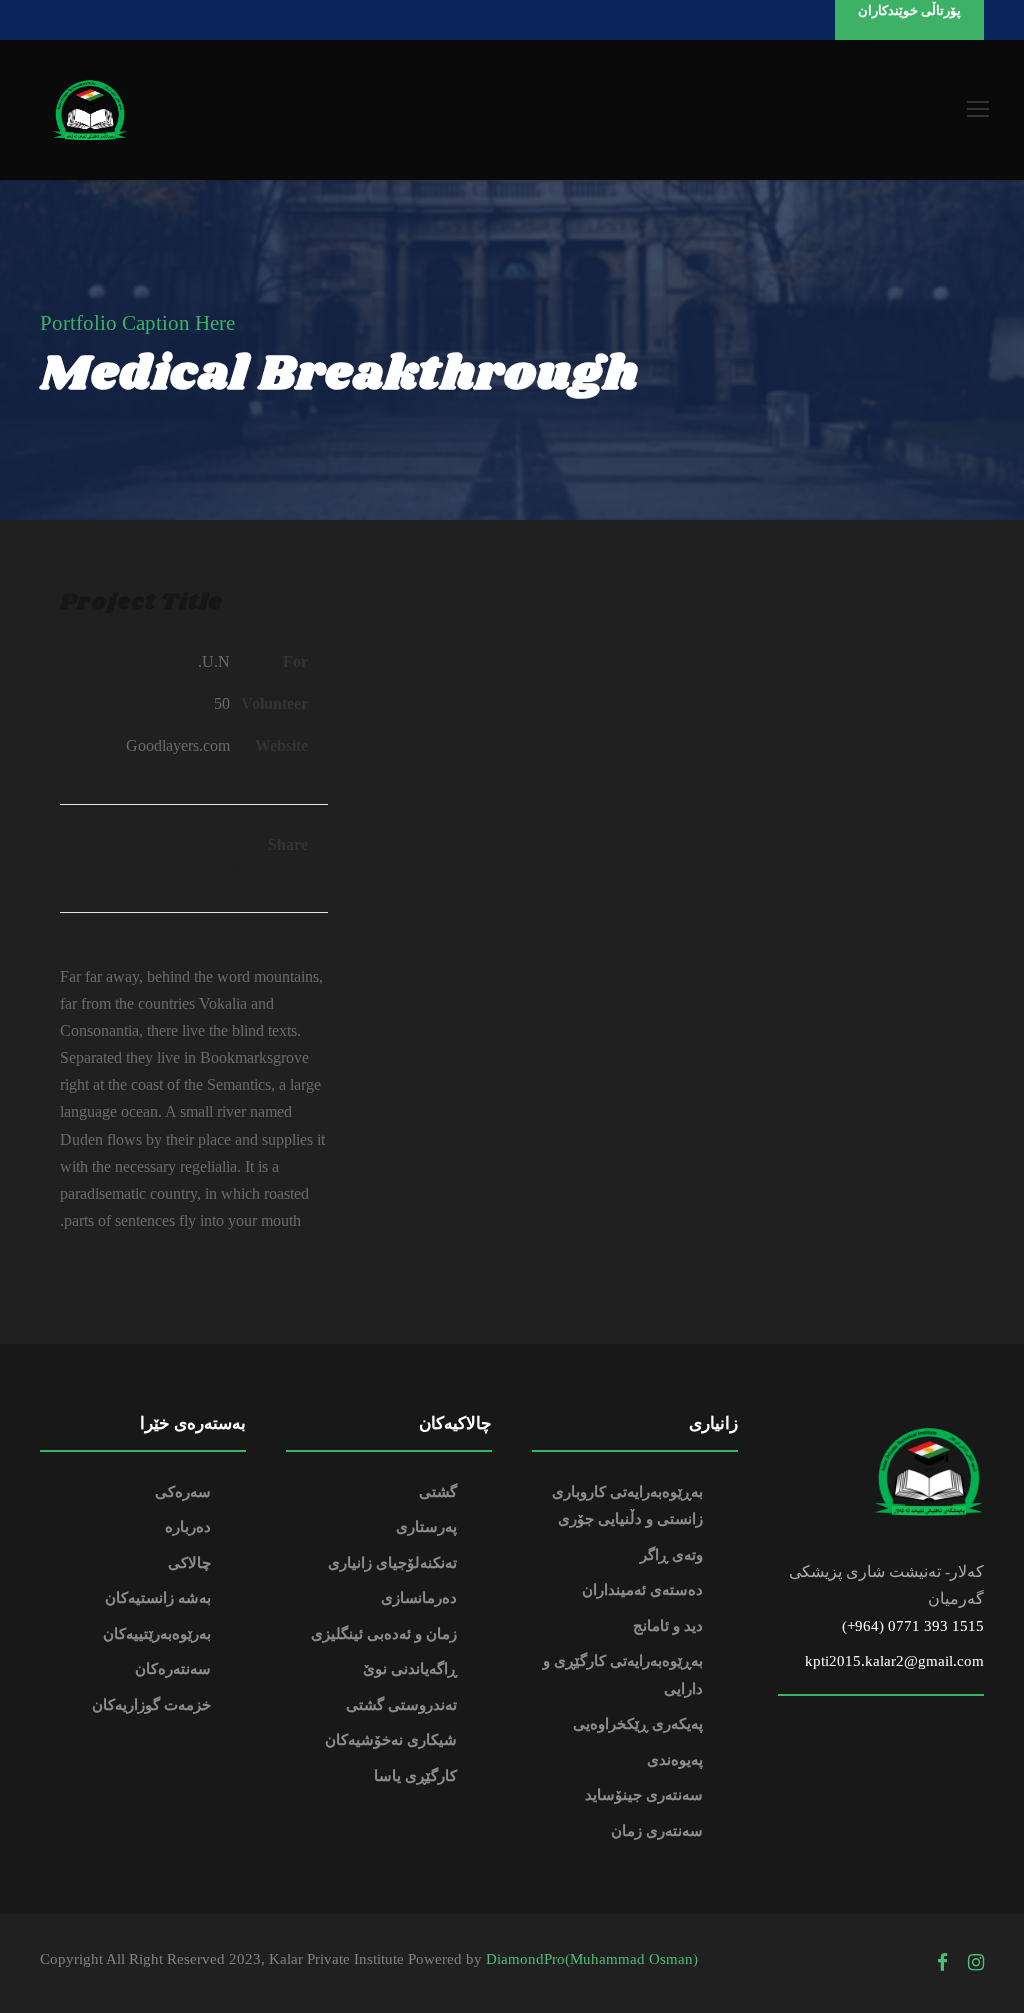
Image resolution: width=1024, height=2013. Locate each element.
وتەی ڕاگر (671, 1555)
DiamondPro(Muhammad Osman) (592, 1959)
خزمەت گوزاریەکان (151, 1705)
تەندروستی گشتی (401, 1705)
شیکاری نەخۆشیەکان (391, 1740)
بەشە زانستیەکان (158, 1598)
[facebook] (942, 1963)
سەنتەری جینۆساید (644, 1795)
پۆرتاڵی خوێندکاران (909, 10)
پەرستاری (426, 1527)
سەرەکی (183, 1492)
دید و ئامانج (668, 1626)
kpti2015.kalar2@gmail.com (894, 1661)
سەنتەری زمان (657, 1831)
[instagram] (976, 1963)
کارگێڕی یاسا (415, 1776)
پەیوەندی (675, 1760)
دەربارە (188, 1527)
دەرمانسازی (419, 1598)
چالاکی (189, 1563)
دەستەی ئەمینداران (642, 1590)
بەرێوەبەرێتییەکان (157, 1634)
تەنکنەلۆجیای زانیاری (392, 1563)
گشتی (438, 1492)
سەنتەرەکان (173, 1669)
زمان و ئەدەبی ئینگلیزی (384, 1634)
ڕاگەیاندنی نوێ (410, 1669)
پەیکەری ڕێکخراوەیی (638, 1724)
